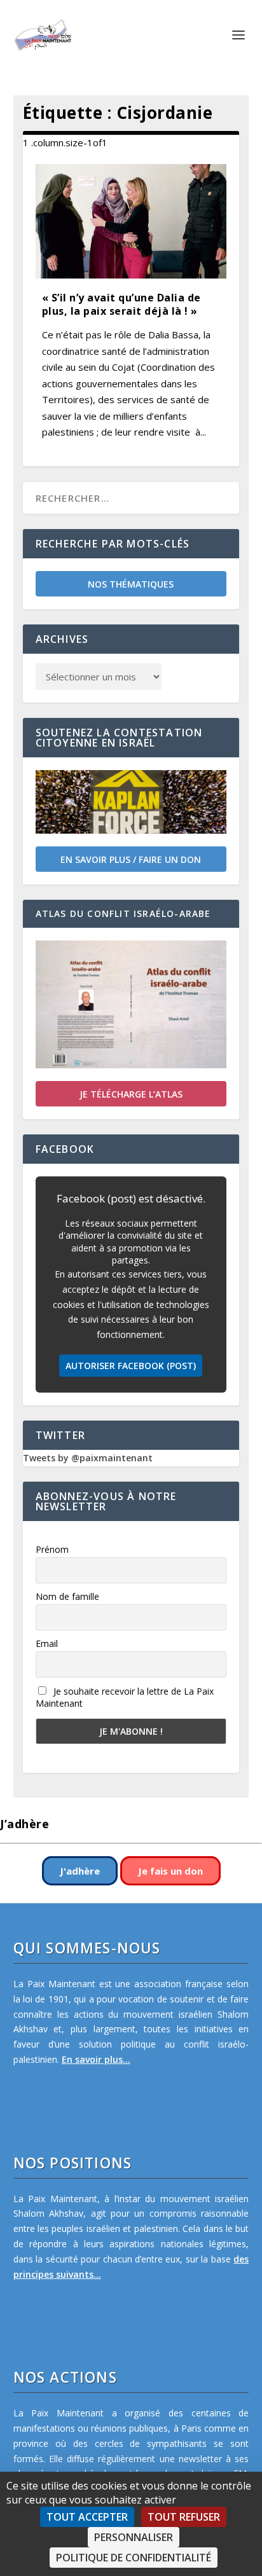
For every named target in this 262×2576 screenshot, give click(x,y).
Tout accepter (87, 2517)
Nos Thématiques (131, 584)
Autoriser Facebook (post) (131, 1366)
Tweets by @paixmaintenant (88, 1458)
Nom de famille (67, 1596)
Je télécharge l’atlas (131, 1094)
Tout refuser (184, 2517)
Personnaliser (134, 2537)
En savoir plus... (96, 2059)
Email (47, 1643)
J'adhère (80, 1871)
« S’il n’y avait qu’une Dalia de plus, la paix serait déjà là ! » (121, 304)
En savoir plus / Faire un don (131, 859)
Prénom (52, 1549)
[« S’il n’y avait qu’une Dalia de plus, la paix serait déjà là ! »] (131, 221)
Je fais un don (170, 1871)
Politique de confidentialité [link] (134, 2558)
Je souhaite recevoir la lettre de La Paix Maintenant (125, 1697)
